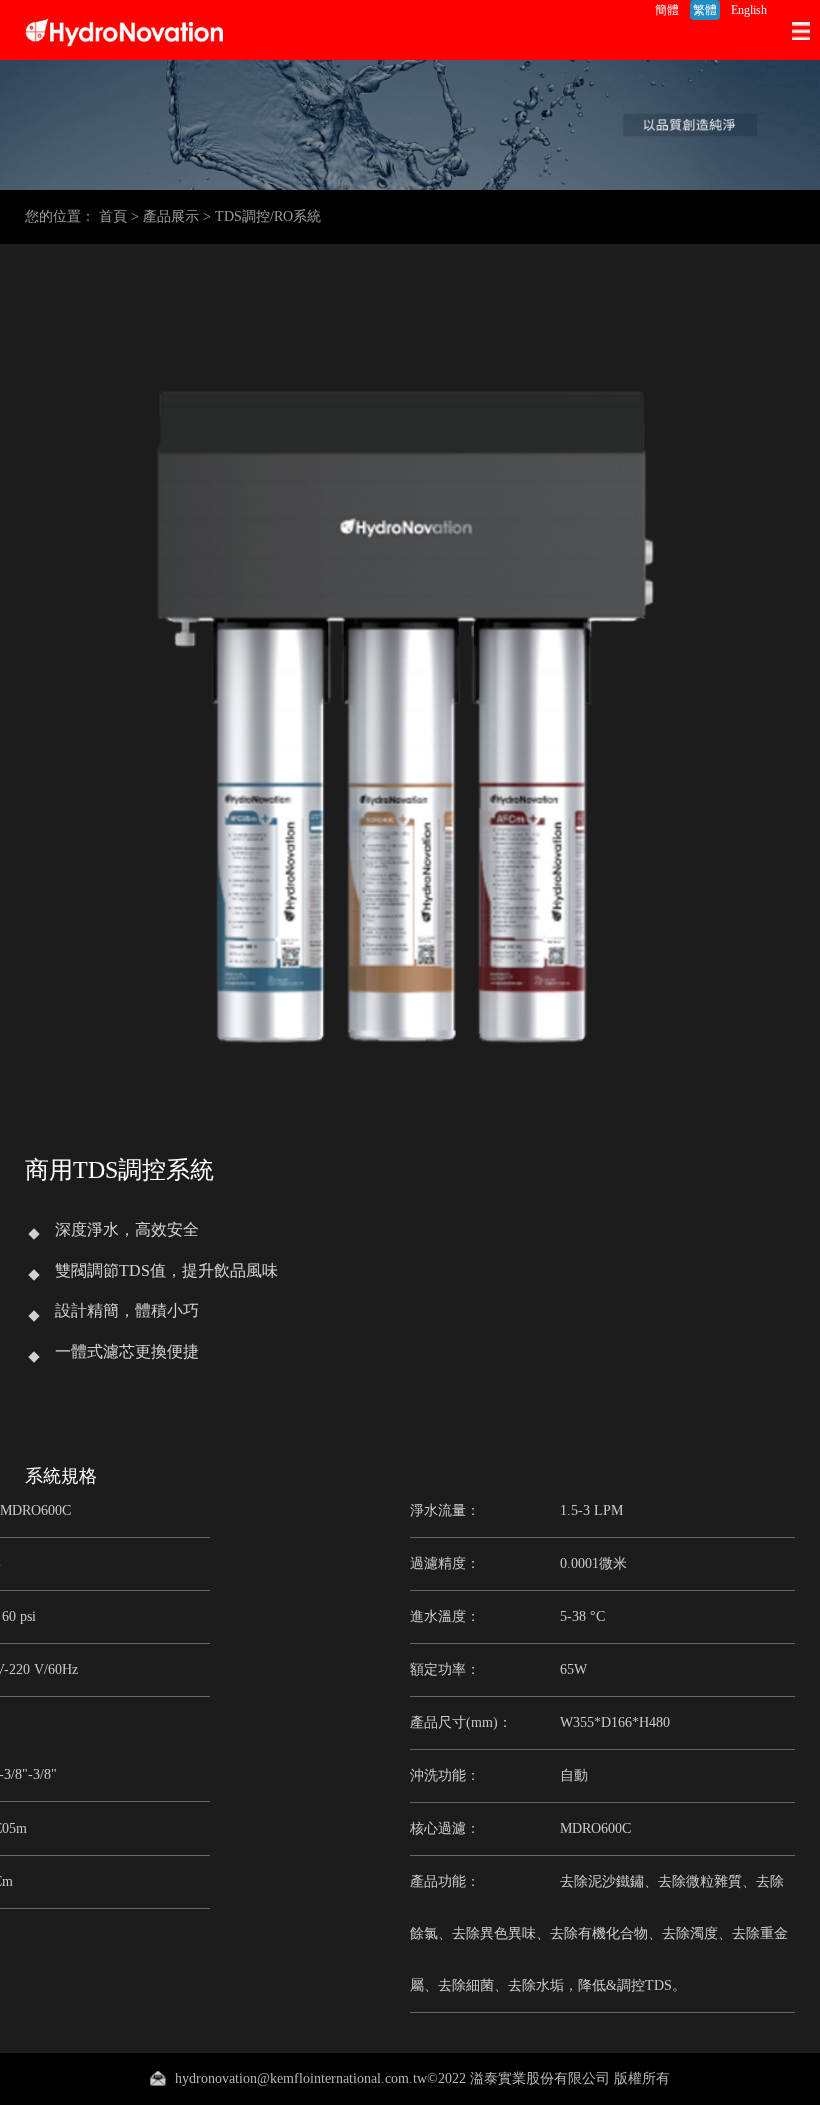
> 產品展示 (165, 216)
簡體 (667, 10)
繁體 (705, 10)
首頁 (113, 216)
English (749, 10)
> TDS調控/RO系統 (262, 216)
